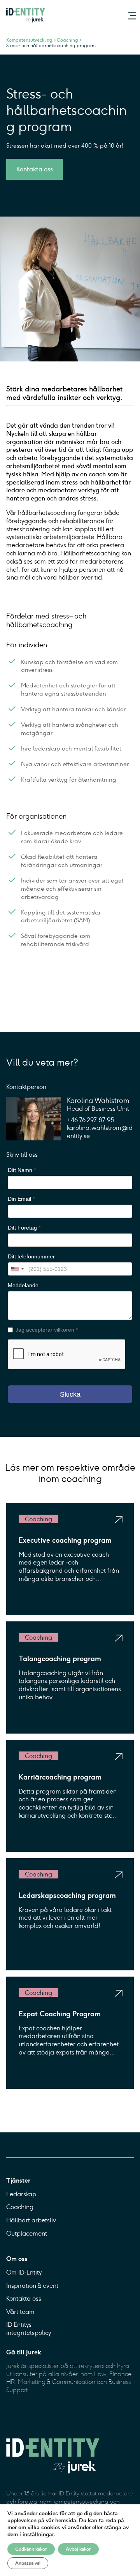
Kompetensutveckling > (31, 40)
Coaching (20, 2207)
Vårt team (20, 2312)
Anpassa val (28, 2563)
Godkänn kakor (31, 2549)
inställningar (38, 2535)
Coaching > (70, 40)
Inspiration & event (32, 2286)
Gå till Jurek (24, 2352)
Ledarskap (21, 2194)
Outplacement (27, 2233)
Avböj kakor (78, 2549)
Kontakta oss (35, 170)
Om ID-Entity (24, 2272)
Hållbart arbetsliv (31, 2220)
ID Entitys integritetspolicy (29, 2329)
